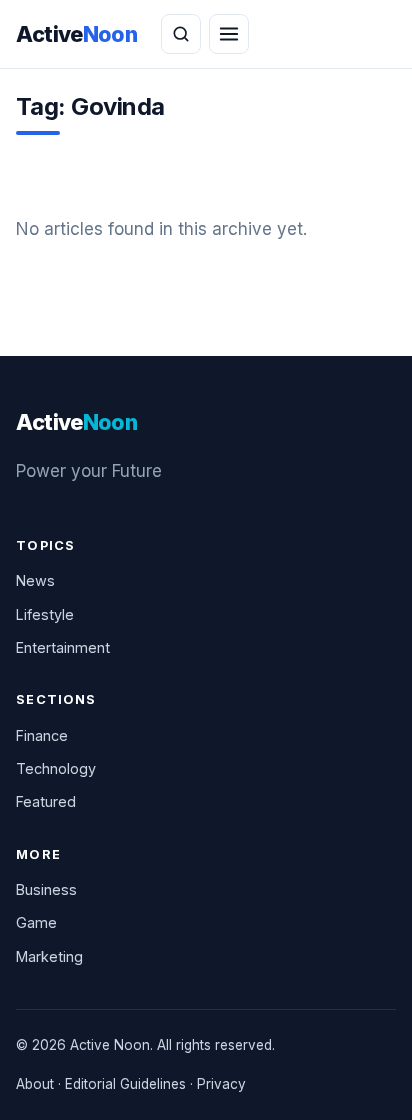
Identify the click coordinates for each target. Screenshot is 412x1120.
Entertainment (63, 647)
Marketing (49, 956)
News (35, 580)
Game (36, 922)
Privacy (221, 1084)
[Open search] (181, 34)
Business (46, 889)
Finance (42, 735)
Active (76, 34)
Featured (46, 801)
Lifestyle (45, 614)
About (35, 1084)
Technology (56, 768)
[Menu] (229, 34)
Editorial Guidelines (125, 1084)
